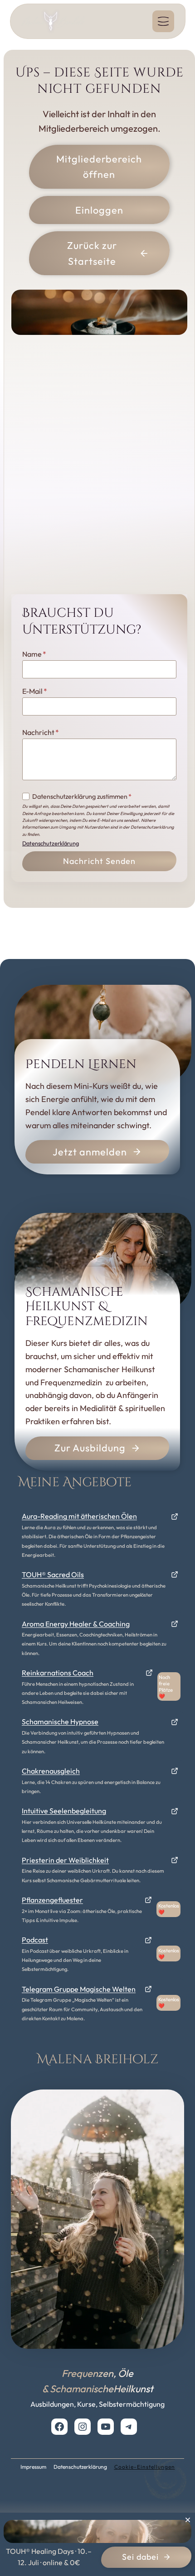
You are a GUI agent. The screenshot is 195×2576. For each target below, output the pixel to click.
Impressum (33, 2467)
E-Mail (35, 691)
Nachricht (41, 732)
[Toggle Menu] (163, 21)
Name (34, 654)
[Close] (188, 2520)
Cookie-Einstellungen (145, 2467)
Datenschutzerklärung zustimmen (82, 797)
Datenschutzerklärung (51, 843)
